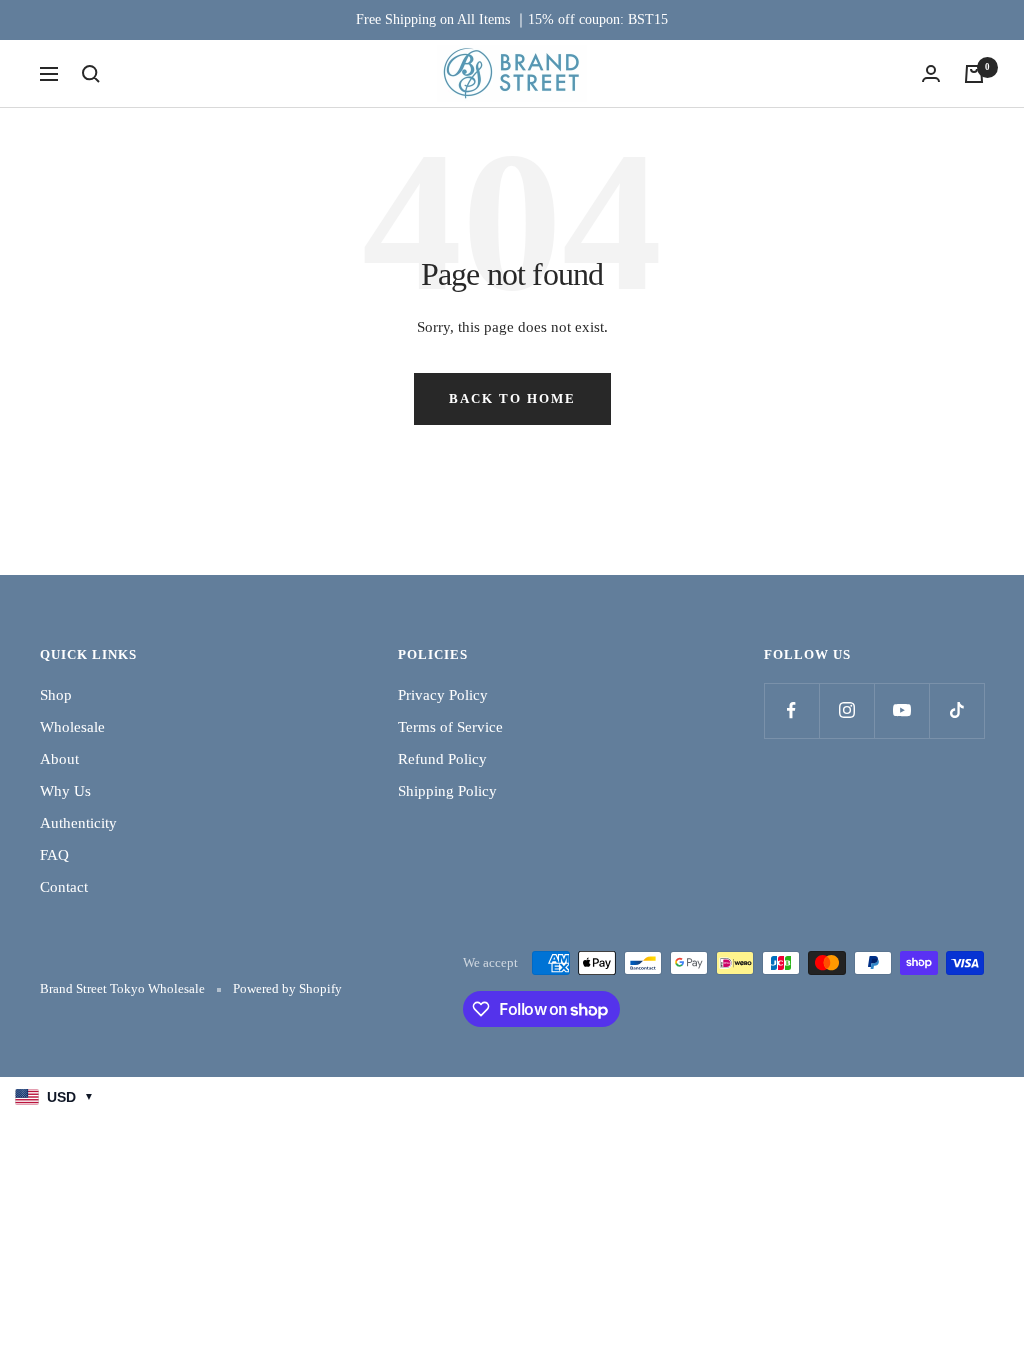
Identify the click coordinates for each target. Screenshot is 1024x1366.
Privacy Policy (443, 695)
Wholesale (72, 727)
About (59, 759)
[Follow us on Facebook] (791, 710)
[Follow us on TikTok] (956, 710)
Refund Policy (442, 759)
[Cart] (974, 74)
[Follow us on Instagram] (846, 710)
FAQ (54, 855)
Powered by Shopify (287, 988)
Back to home (512, 398)
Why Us (65, 791)
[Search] (91, 74)
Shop (56, 695)
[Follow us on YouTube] (901, 710)
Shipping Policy (447, 791)
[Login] (931, 73)
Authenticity (78, 823)
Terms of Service (450, 727)
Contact (64, 887)
